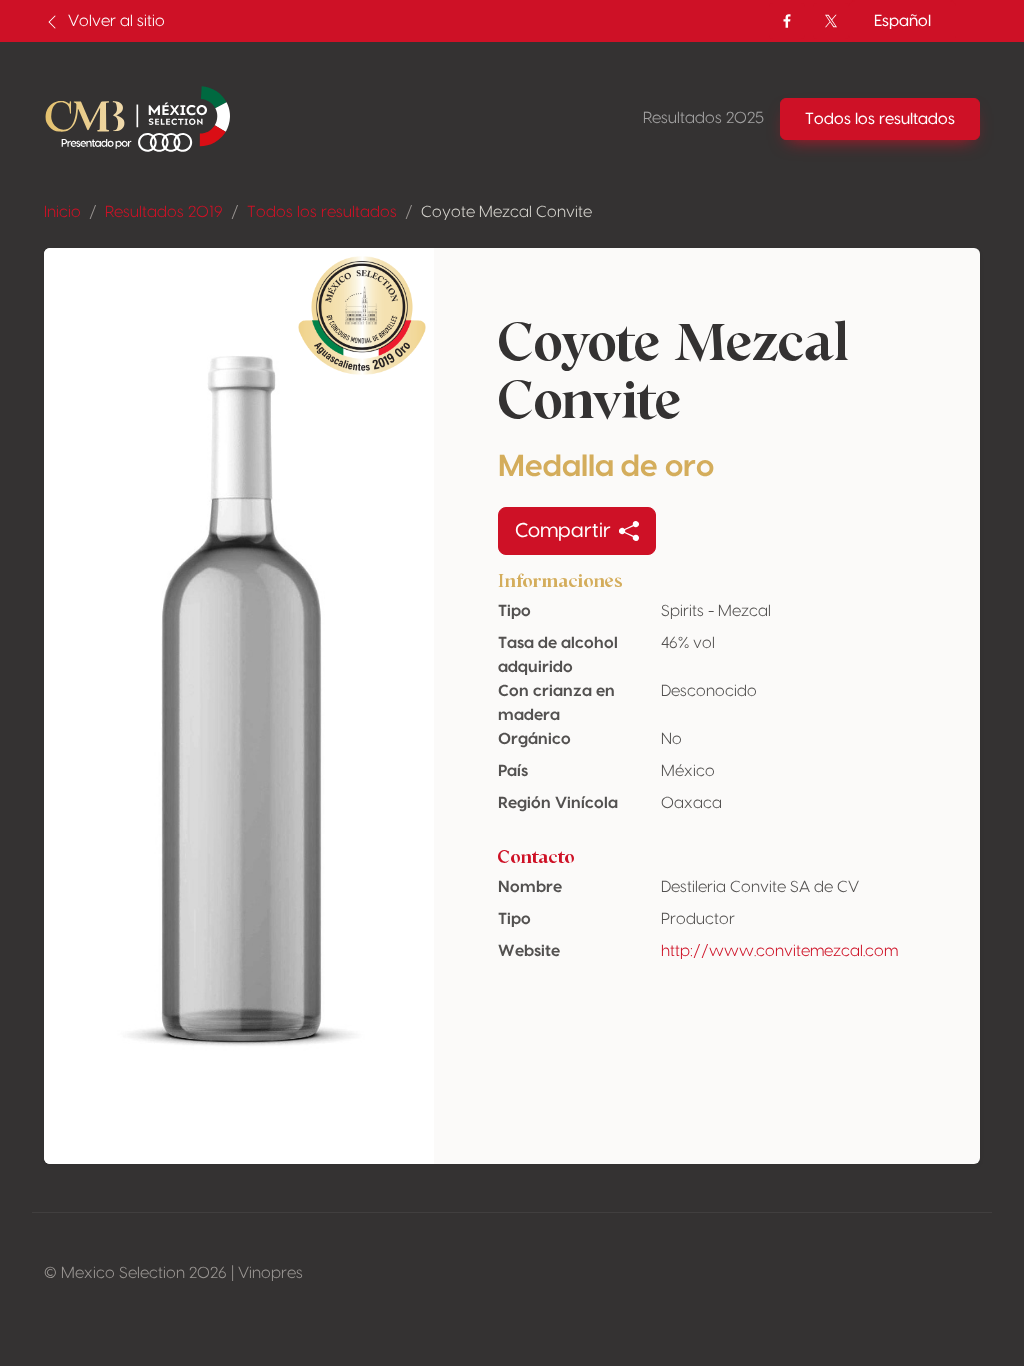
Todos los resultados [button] (880, 119)
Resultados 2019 (164, 212)
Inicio (62, 212)
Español (902, 21)
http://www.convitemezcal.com (779, 951)
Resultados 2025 (703, 118)
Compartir (563, 531)
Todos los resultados (322, 212)
